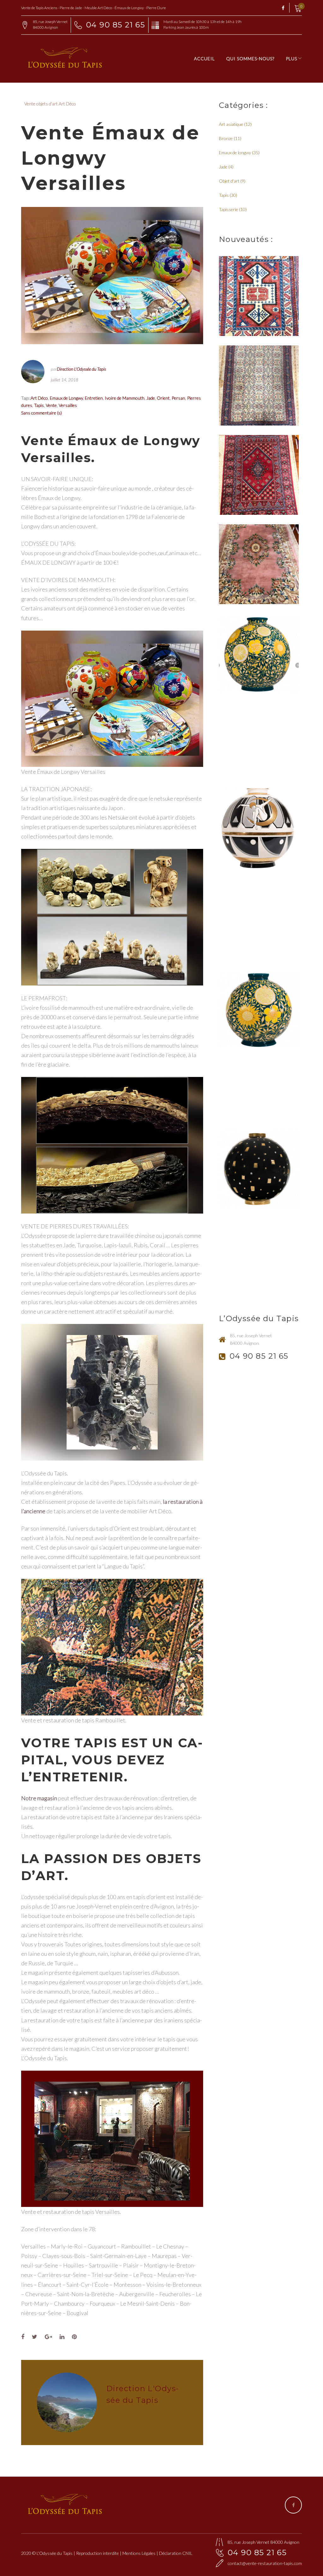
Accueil (204, 59)
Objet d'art (229, 181)
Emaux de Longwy (66, 398)
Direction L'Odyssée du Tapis (81, 369)
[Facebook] (283, 8)
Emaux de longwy (235, 153)
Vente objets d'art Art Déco (50, 104)
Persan (178, 398)
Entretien (94, 398)
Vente (51, 405)
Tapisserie (229, 209)
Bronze (226, 138)
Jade (151, 398)
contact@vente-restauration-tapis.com (265, 2563)
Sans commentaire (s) (41, 413)
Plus (291, 59)
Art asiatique (231, 124)
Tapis (39, 405)
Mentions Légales (139, 2553)
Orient (163, 398)
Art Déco (39, 398)
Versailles (68, 405)
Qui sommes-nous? (250, 59)
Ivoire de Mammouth (125, 398)
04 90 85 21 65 (116, 25)
